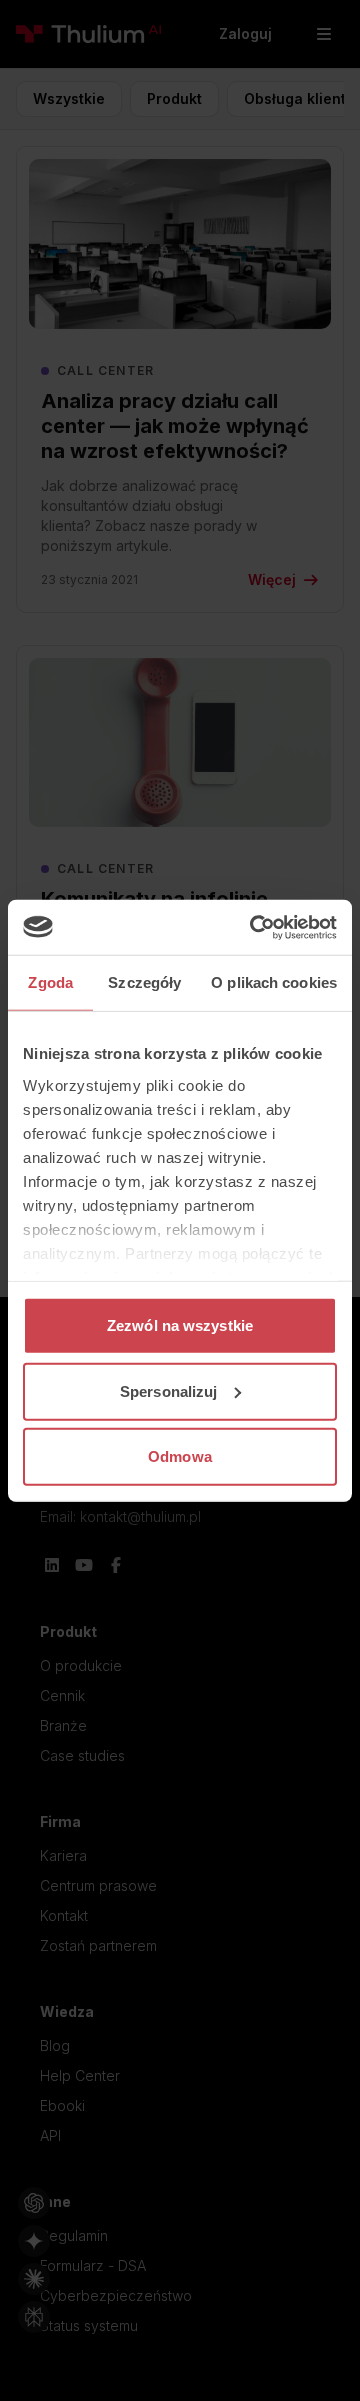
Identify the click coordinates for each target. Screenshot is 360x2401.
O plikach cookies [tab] (274, 982)
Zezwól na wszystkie (180, 1325)
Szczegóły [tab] (144, 982)
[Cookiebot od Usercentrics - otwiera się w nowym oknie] (254, 927)
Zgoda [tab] (50, 982)
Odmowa (180, 1456)
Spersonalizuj (168, 1390)
